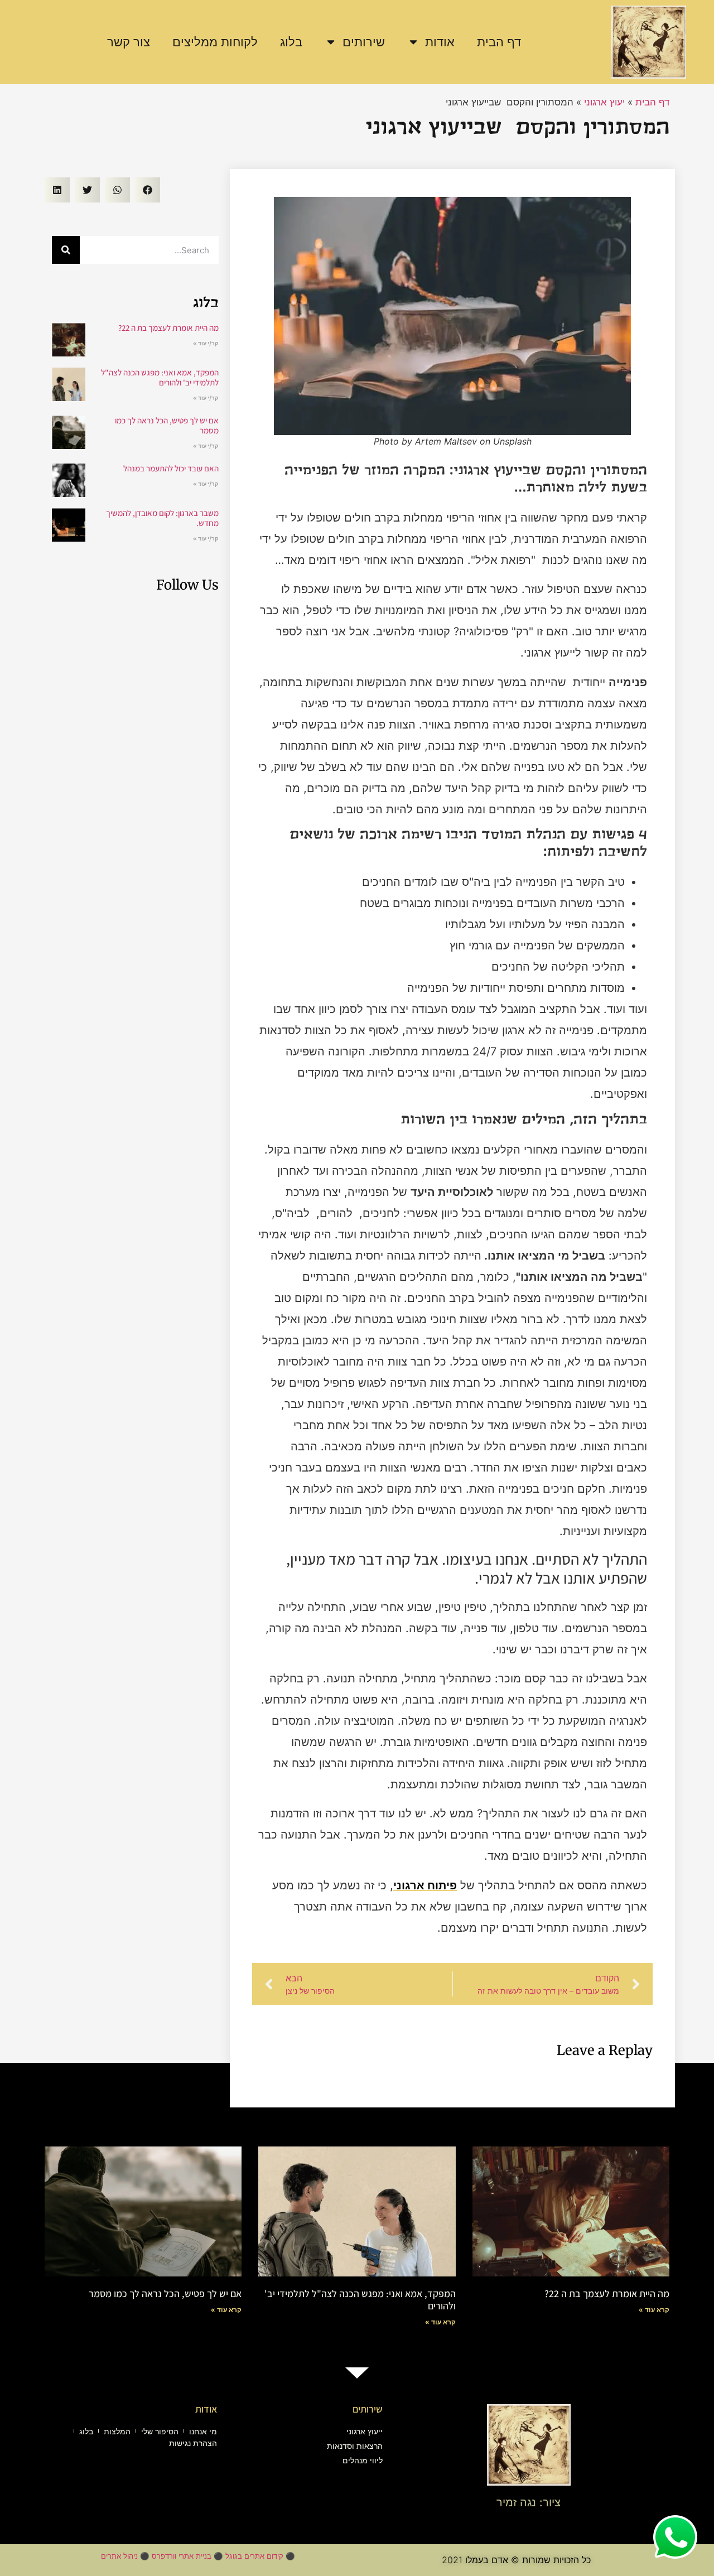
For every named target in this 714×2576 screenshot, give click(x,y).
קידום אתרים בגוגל (254, 2556)
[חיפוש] (66, 250)
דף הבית (499, 42)
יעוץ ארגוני (604, 102)
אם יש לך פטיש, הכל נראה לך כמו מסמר (167, 425)
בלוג (291, 42)
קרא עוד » (654, 2310)
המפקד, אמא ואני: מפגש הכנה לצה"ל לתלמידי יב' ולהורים (160, 377)
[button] (148, 190)
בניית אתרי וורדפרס (182, 2556)
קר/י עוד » (206, 343)
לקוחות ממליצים (215, 42)
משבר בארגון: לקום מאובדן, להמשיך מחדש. (162, 518)
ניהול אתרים (119, 2556)
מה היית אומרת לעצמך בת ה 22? (168, 328)
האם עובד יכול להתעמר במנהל (171, 468)
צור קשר (129, 42)
